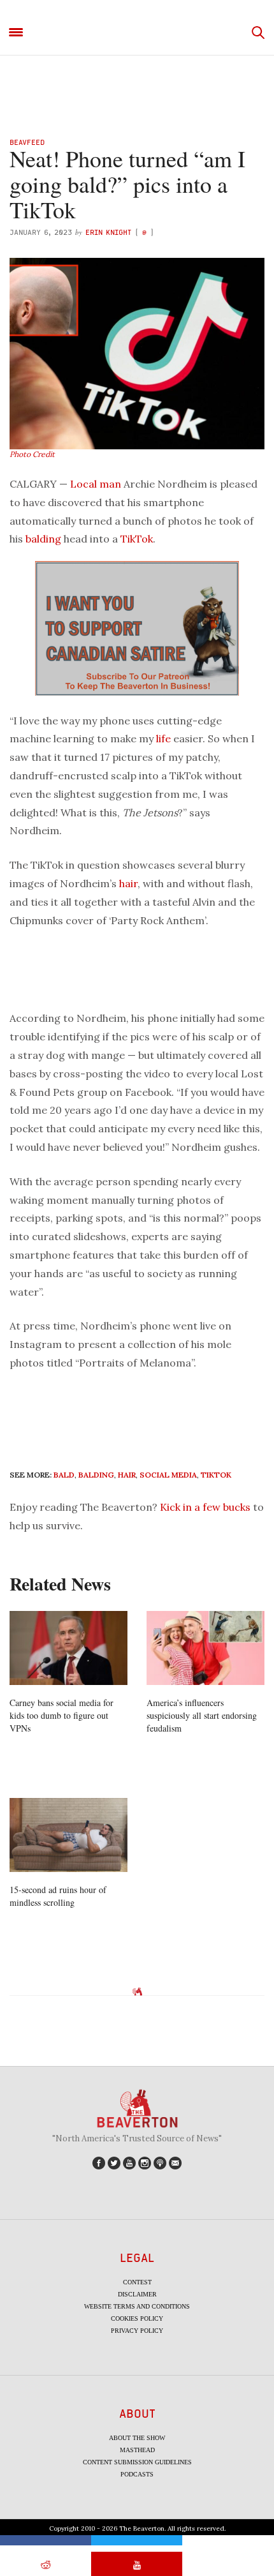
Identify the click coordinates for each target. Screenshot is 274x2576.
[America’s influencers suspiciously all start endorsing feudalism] (205, 1648)
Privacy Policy (137, 2331)
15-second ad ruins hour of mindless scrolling (58, 1896)
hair (128, 883)
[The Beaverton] (137, 33)
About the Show (137, 2438)
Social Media (168, 1475)
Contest (137, 2282)
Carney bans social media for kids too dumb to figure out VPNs (61, 1715)
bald (64, 1475)
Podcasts (137, 2474)
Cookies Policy (137, 2318)
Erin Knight (108, 232)
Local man (96, 484)
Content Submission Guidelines (137, 2462)
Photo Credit (32, 454)
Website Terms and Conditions (137, 2306)
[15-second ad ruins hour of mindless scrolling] (68, 1835)
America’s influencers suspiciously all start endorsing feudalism (202, 1715)
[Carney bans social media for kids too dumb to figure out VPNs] (68, 1648)
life (163, 738)
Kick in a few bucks (205, 1507)
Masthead (137, 2450)
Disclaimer (137, 2294)
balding (43, 539)
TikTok (137, 539)
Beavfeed (27, 142)
